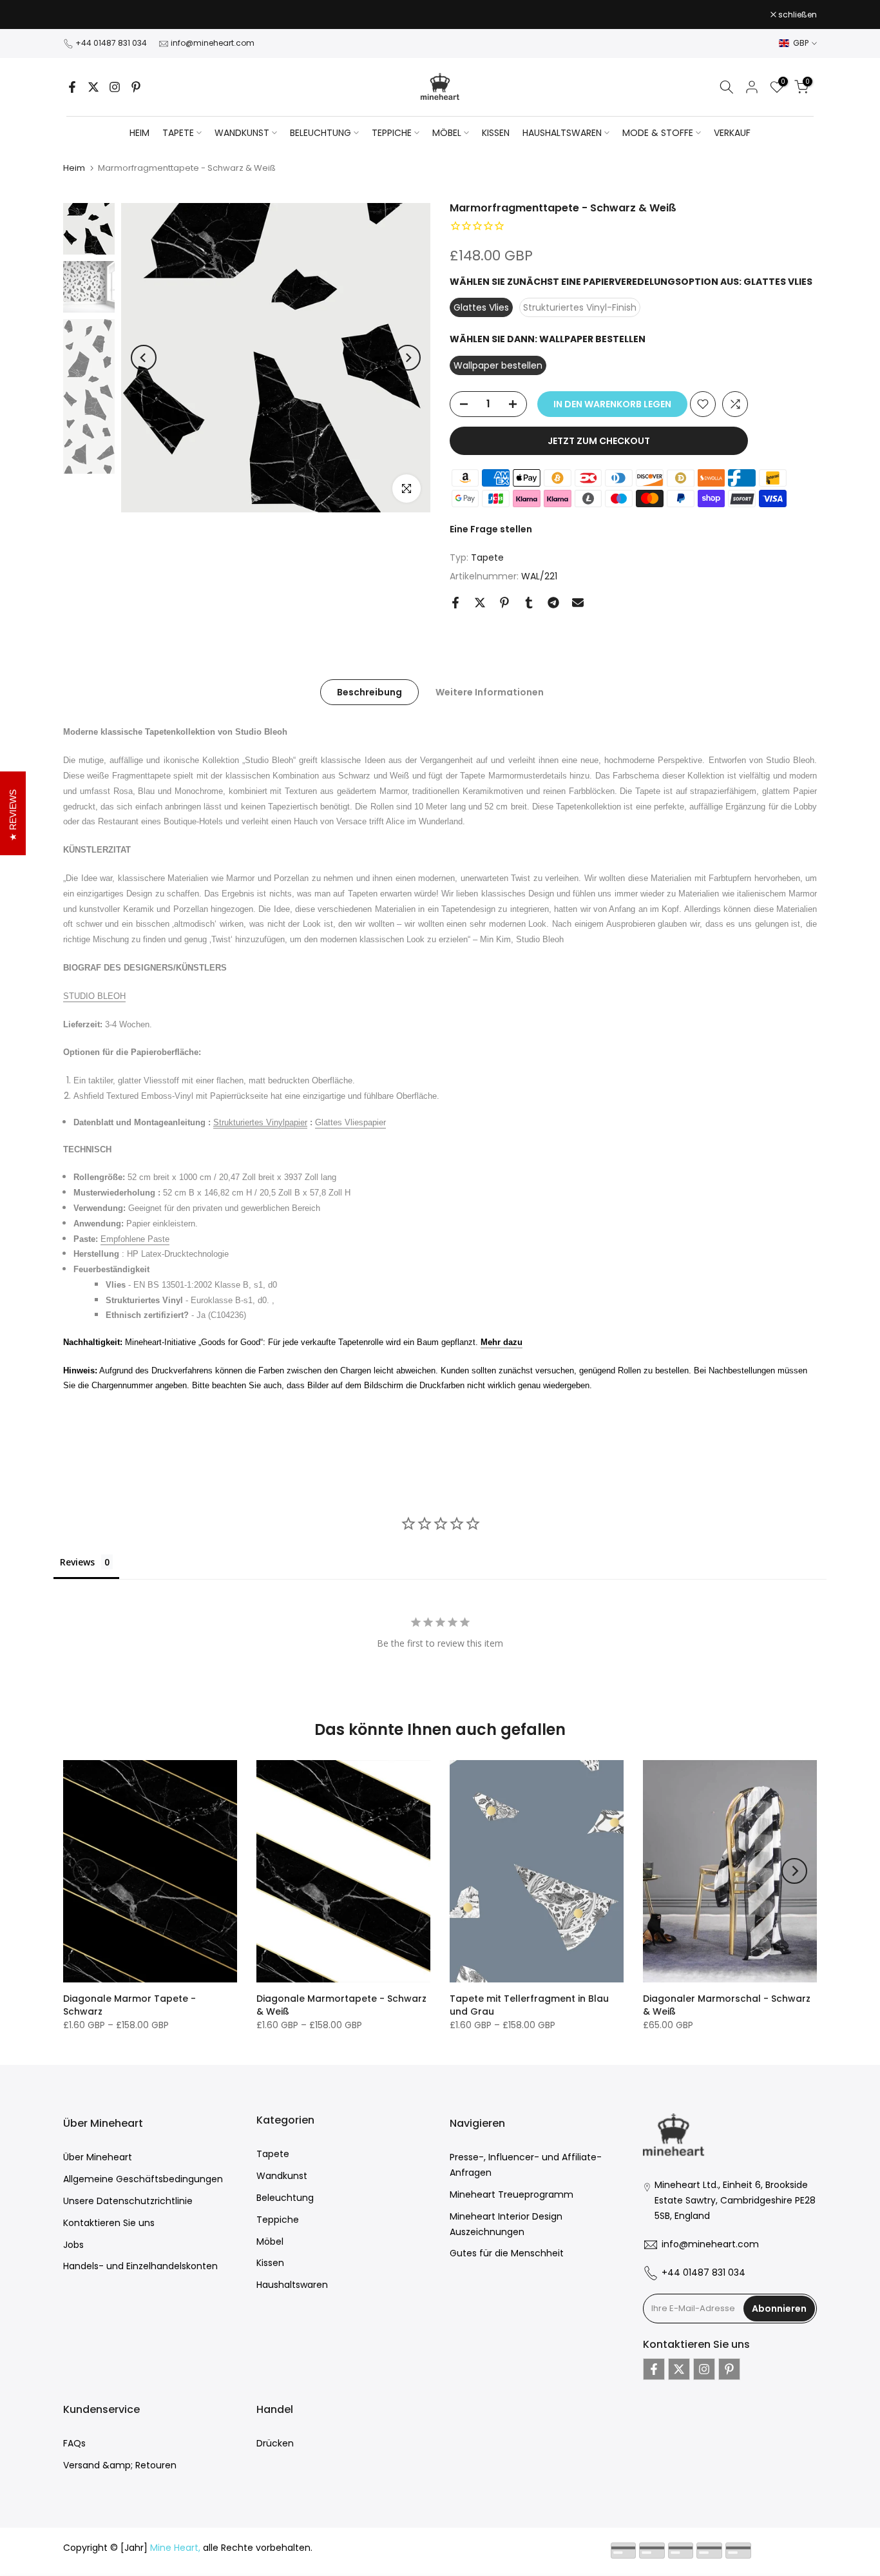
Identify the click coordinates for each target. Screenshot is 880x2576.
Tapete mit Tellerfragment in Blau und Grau (529, 2005)
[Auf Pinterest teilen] (504, 603)
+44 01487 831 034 (111, 43)
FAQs (74, 2443)
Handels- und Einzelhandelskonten (140, 2266)
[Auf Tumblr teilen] (529, 603)
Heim (139, 133)
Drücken (275, 2443)
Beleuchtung (285, 2198)
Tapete (487, 557)
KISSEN (496, 133)
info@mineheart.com (213, 43)
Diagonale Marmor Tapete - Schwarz (129, 2005)
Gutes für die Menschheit (507, 2253)
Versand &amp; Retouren (120, 2465)
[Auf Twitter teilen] (480, 603)
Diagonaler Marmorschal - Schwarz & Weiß (727, 2005)
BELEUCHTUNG (320, 133)
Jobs (73, 2245)
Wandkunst (282, 2176)
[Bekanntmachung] (440, 15)
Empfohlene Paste (135, 1239)
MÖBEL (447, 133)
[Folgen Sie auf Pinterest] (136, 87)
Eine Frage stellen (491, 529)
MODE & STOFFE (658, 133)
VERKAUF (732, 133)
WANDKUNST (242, 133)
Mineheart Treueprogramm (512, 2194)
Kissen (270, 2263)
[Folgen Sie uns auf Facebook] (72, 87)
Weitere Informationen (490, 692)
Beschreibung (369, 692)
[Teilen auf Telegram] (553, 603)
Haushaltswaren (292, 2285)
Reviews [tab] (77, 1562)
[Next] (408, 358)
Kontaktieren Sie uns (109, 2223)
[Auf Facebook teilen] (455, 603)
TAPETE (178, 133)
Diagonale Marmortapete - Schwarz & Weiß (341, 2005)
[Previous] (144, 358)
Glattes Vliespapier (350, 1122)
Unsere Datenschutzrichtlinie (128, 2201)
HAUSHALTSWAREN (562, 133)
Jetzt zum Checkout (599, 441)
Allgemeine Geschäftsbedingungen (143, 2179)
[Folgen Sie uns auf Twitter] (93, 87)
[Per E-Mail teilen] (578, 603)
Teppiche (278, 2220)
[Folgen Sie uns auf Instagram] (115, 87)
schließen (89, 15)
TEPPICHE (392, 133)
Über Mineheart (98, 2157)
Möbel (270, 2242)
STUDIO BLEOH (94, 996)
